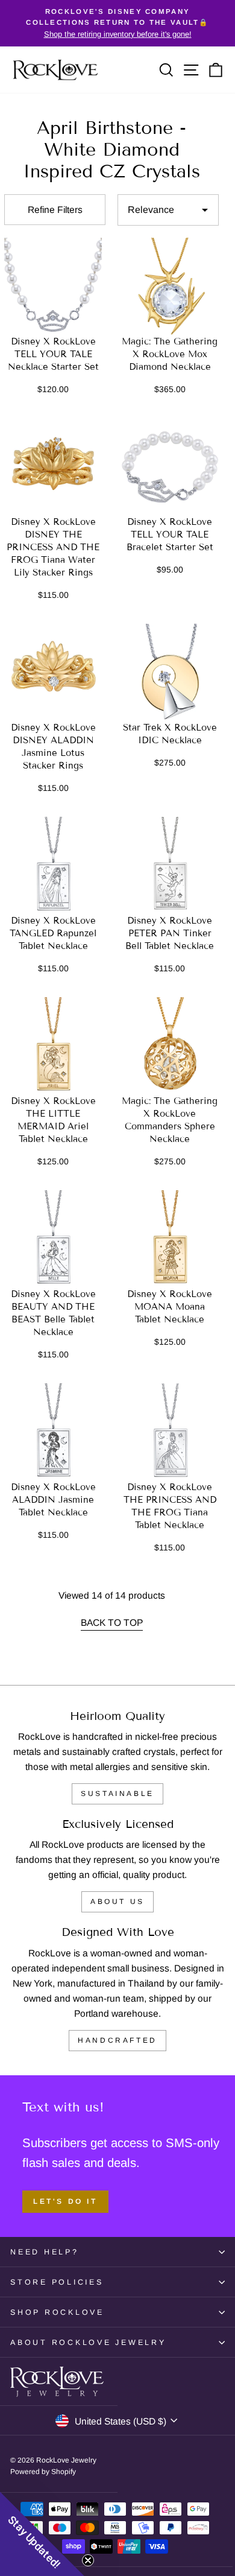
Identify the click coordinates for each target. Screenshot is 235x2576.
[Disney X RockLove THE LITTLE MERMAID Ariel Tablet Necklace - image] (53, 1046)
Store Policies (57, 2282)
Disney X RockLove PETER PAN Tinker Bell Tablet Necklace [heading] (170, 933)
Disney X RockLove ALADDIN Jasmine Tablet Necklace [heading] (53, 1500)
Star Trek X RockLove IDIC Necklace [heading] (170, 734)
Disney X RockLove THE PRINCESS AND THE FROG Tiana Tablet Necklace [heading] (170, 1506)
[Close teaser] (88, 2560)
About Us (117, 1902)
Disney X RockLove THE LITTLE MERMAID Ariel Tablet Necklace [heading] (53, 1120)
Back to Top (112, 1623)
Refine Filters (55, 210)
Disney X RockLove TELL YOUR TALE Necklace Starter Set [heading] (53, 354)
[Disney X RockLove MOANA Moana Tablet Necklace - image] (170, 1239)
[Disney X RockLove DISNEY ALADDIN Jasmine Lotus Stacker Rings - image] (53, 673)
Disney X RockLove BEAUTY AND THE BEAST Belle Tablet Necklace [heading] (53, 1313)
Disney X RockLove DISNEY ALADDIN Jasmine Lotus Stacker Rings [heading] (53, 747)
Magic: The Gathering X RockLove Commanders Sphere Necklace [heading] (170, 1120)
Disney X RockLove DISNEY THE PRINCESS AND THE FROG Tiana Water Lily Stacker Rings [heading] (53, 547)
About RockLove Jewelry (88, 2343)
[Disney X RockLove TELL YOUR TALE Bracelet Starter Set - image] (170, 467)
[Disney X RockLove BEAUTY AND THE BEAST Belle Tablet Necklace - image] (53, 1239)
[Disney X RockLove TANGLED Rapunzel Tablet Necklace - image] (53, 866)
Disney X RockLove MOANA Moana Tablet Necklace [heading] (170, 1307)
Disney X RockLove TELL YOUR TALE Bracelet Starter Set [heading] (170, 535)
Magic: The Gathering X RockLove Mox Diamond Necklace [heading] (170, 354)
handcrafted (117, 2040)
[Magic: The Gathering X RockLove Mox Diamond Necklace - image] (170, 287)
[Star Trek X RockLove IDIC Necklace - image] (170, 673)
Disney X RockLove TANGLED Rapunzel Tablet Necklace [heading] (53, 933)
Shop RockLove (57, 2312)
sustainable (117, 1794)
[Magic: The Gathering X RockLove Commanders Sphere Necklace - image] (170, 1046)
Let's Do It (65, 2201)
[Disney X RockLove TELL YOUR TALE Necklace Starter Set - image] (53, 287)
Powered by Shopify (43, 2472)
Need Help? (45, 2252)
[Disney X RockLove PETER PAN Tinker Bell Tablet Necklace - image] (170, 866)
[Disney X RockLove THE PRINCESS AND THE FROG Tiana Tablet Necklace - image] (170, 1432)
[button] (42, 2534)
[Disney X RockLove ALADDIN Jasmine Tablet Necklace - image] (53, 1432)
